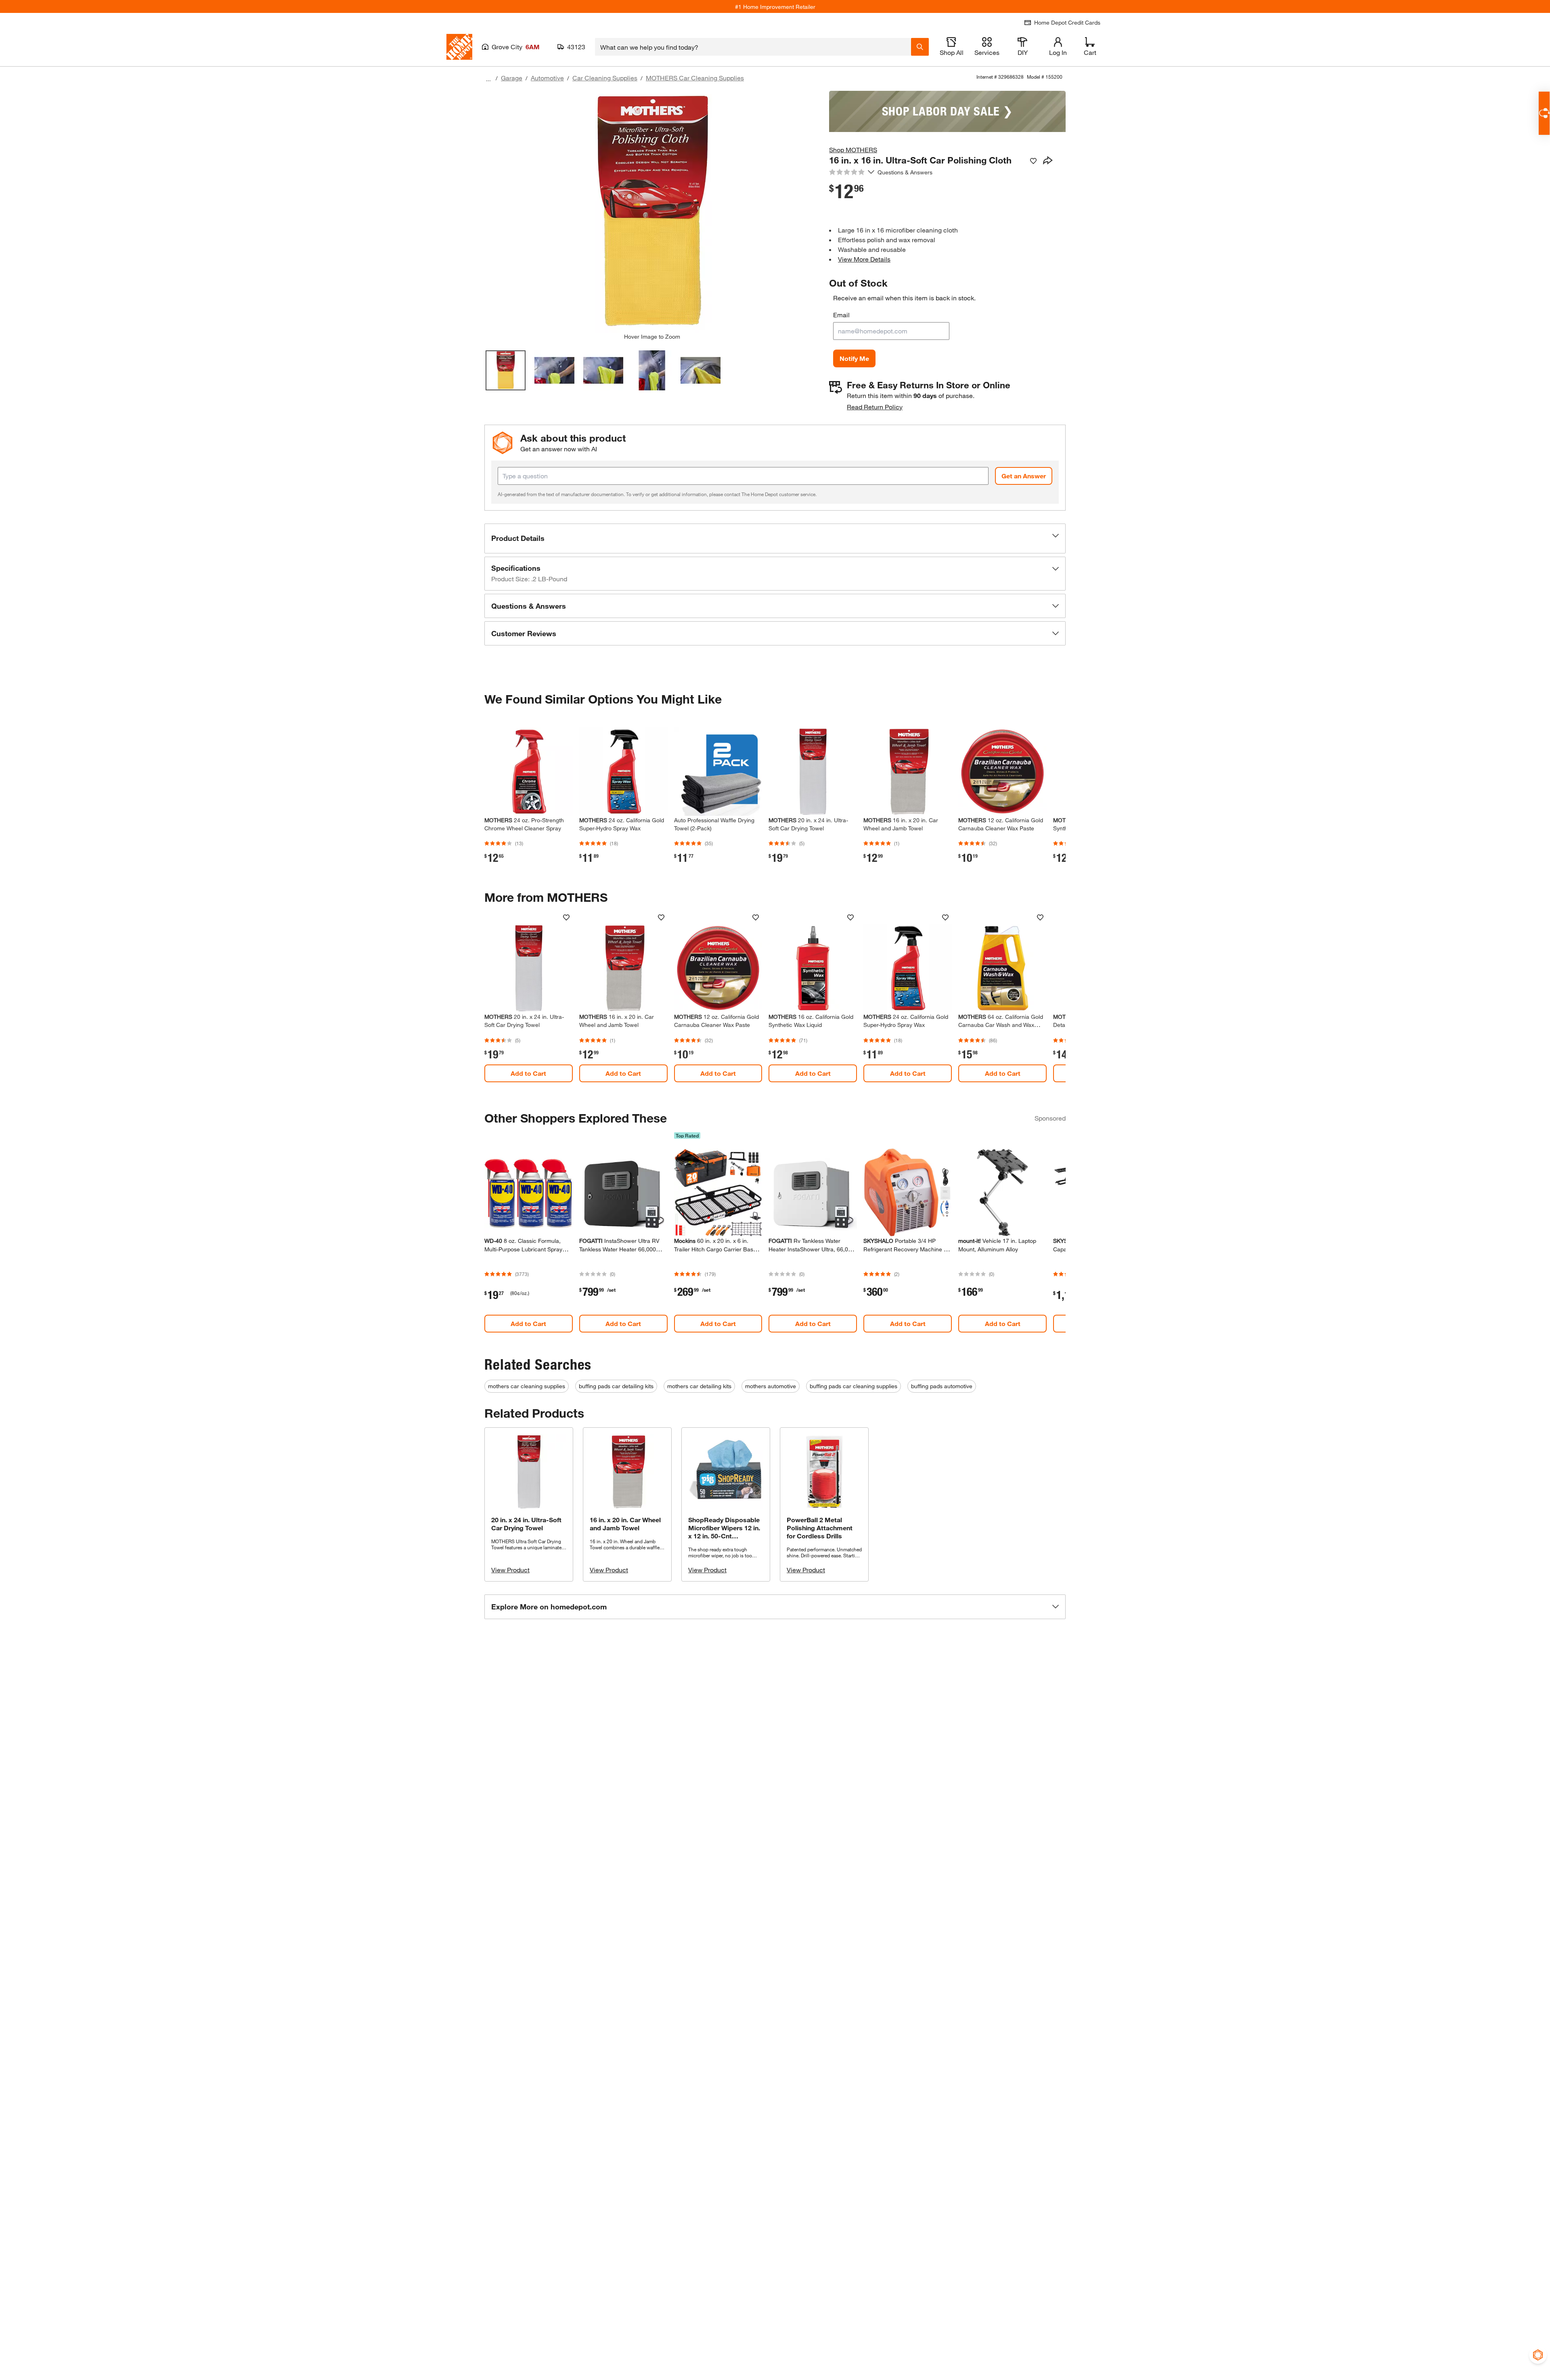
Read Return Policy (875, 407)
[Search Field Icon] (920, 47)
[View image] (506, 370)
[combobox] (753, 47)
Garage (512, 78)
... (488, 79)
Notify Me (854, 358)
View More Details (864, 259)
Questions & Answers (906, 172)
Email (841, 315)
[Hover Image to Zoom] (652, 212)
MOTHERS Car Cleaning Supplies (695, 78)
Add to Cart (528, 1073)
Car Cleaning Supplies (605, 78)
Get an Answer (1024, 476)
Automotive (547, 78)
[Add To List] (1033, 161)
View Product (510, 1570)
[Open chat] (1544, 113)
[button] (775, 538)
